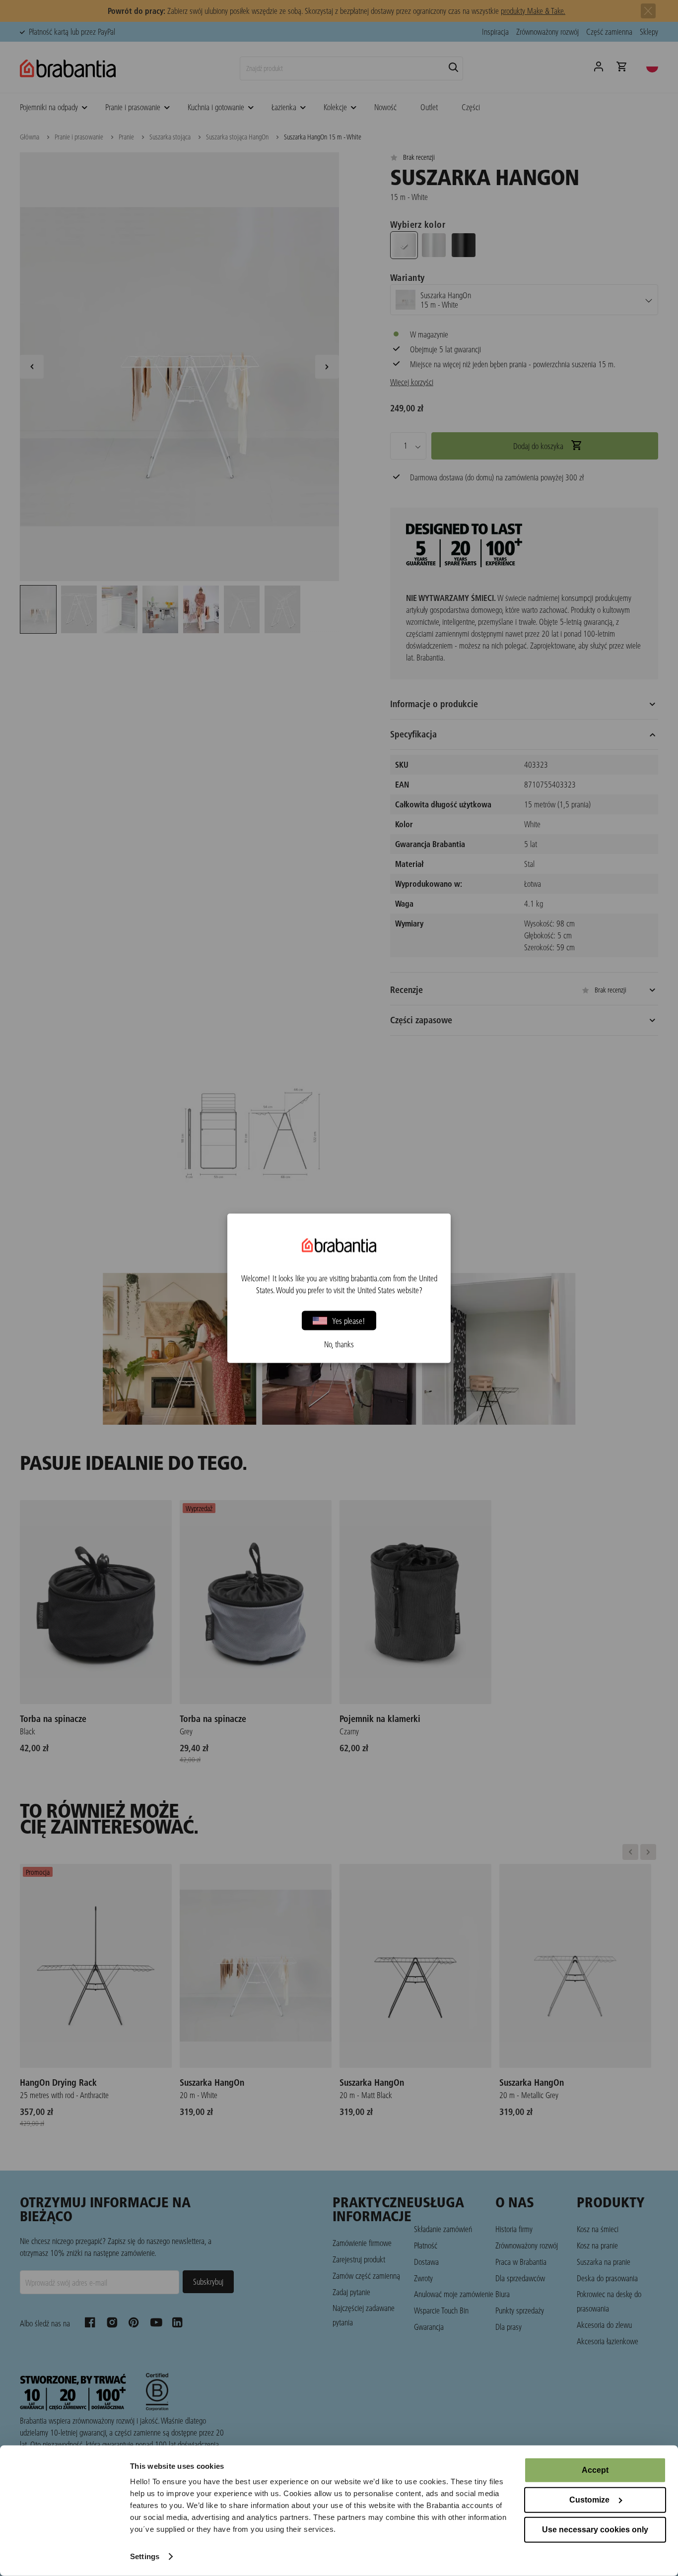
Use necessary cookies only (595, 2530)
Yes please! (349, 1320)
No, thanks (339, 1344)
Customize (589, 2500)
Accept (595, 2470)
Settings (145, 2556)
